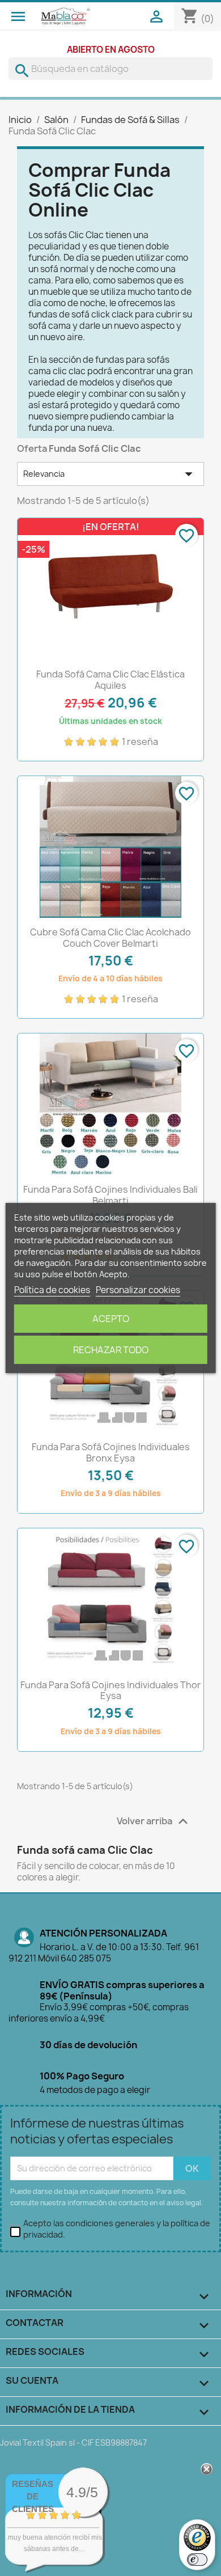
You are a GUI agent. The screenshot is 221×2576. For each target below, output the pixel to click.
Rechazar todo (111, 1350)
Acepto (111, 1319)
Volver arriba (154, 1821)
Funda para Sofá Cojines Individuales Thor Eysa (111, 1690)
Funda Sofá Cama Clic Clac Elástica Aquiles (110, 680)
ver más (68, 2560)
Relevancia (110, 474)
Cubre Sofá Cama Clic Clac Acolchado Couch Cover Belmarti (110, 938)
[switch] (197, 2560)
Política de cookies (52, 1290)
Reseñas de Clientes (33, 2496)
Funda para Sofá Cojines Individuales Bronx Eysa (111, 1452)
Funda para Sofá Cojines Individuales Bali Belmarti (110, 1195)
